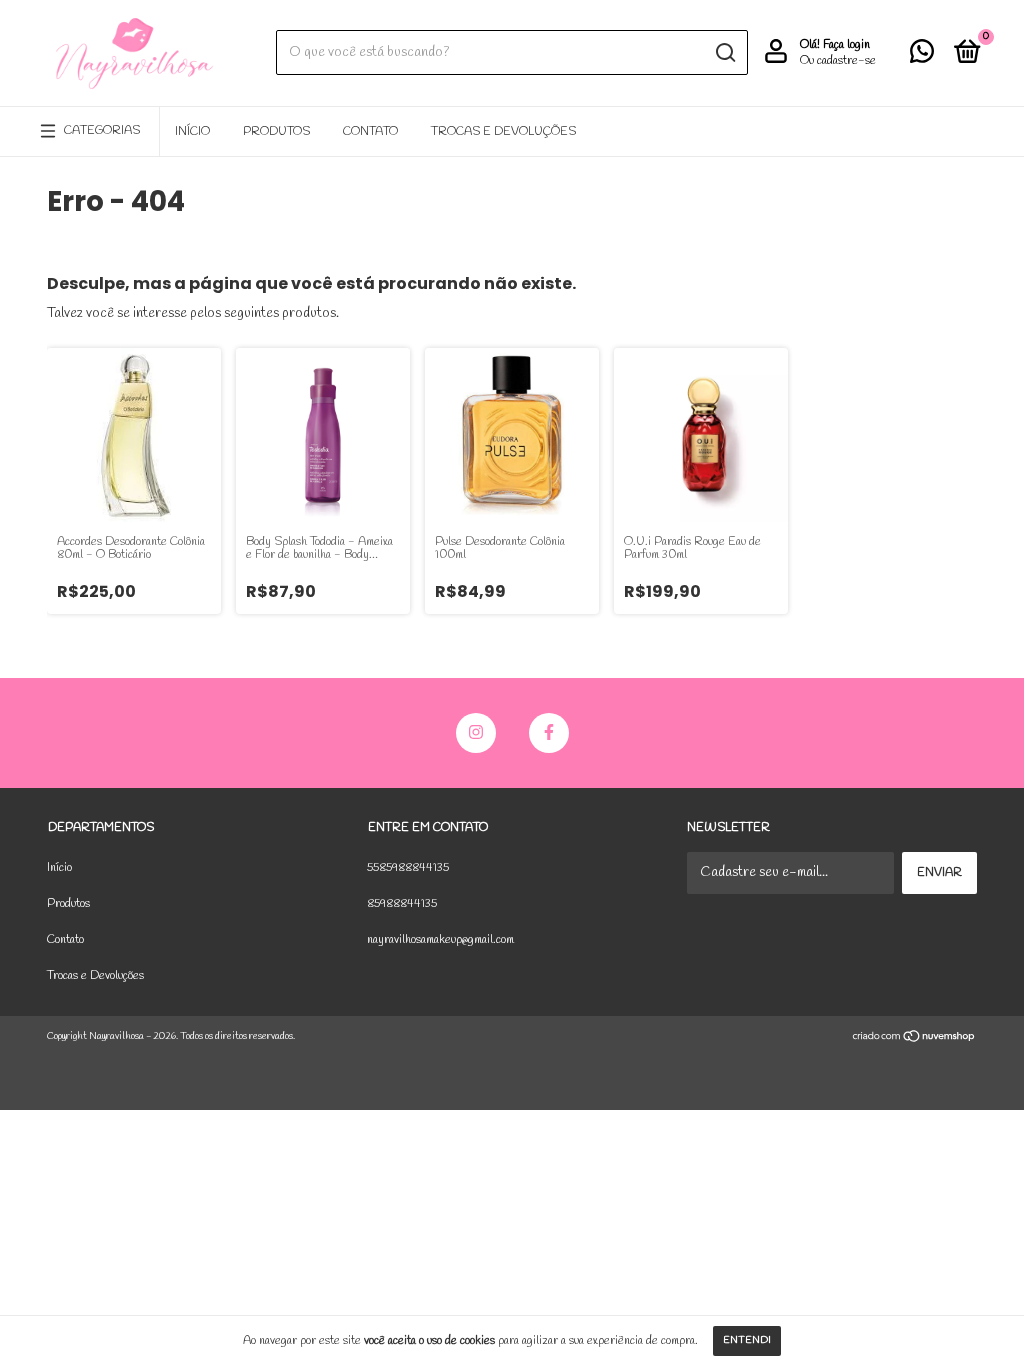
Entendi (747, 1340)
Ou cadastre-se (838, 61)
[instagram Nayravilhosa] (476, 733)
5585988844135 (408, 868)
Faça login (846, 45)
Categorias (102, 131)
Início (192, 132)
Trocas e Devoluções (503, 132)
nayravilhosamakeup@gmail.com (440, 940)
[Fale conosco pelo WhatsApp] (922, 57)
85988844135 (402, 904)
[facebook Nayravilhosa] (549, 733)
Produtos (276, 132)
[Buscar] (724, 53)
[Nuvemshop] (914, 1039)
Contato (370, 132)
